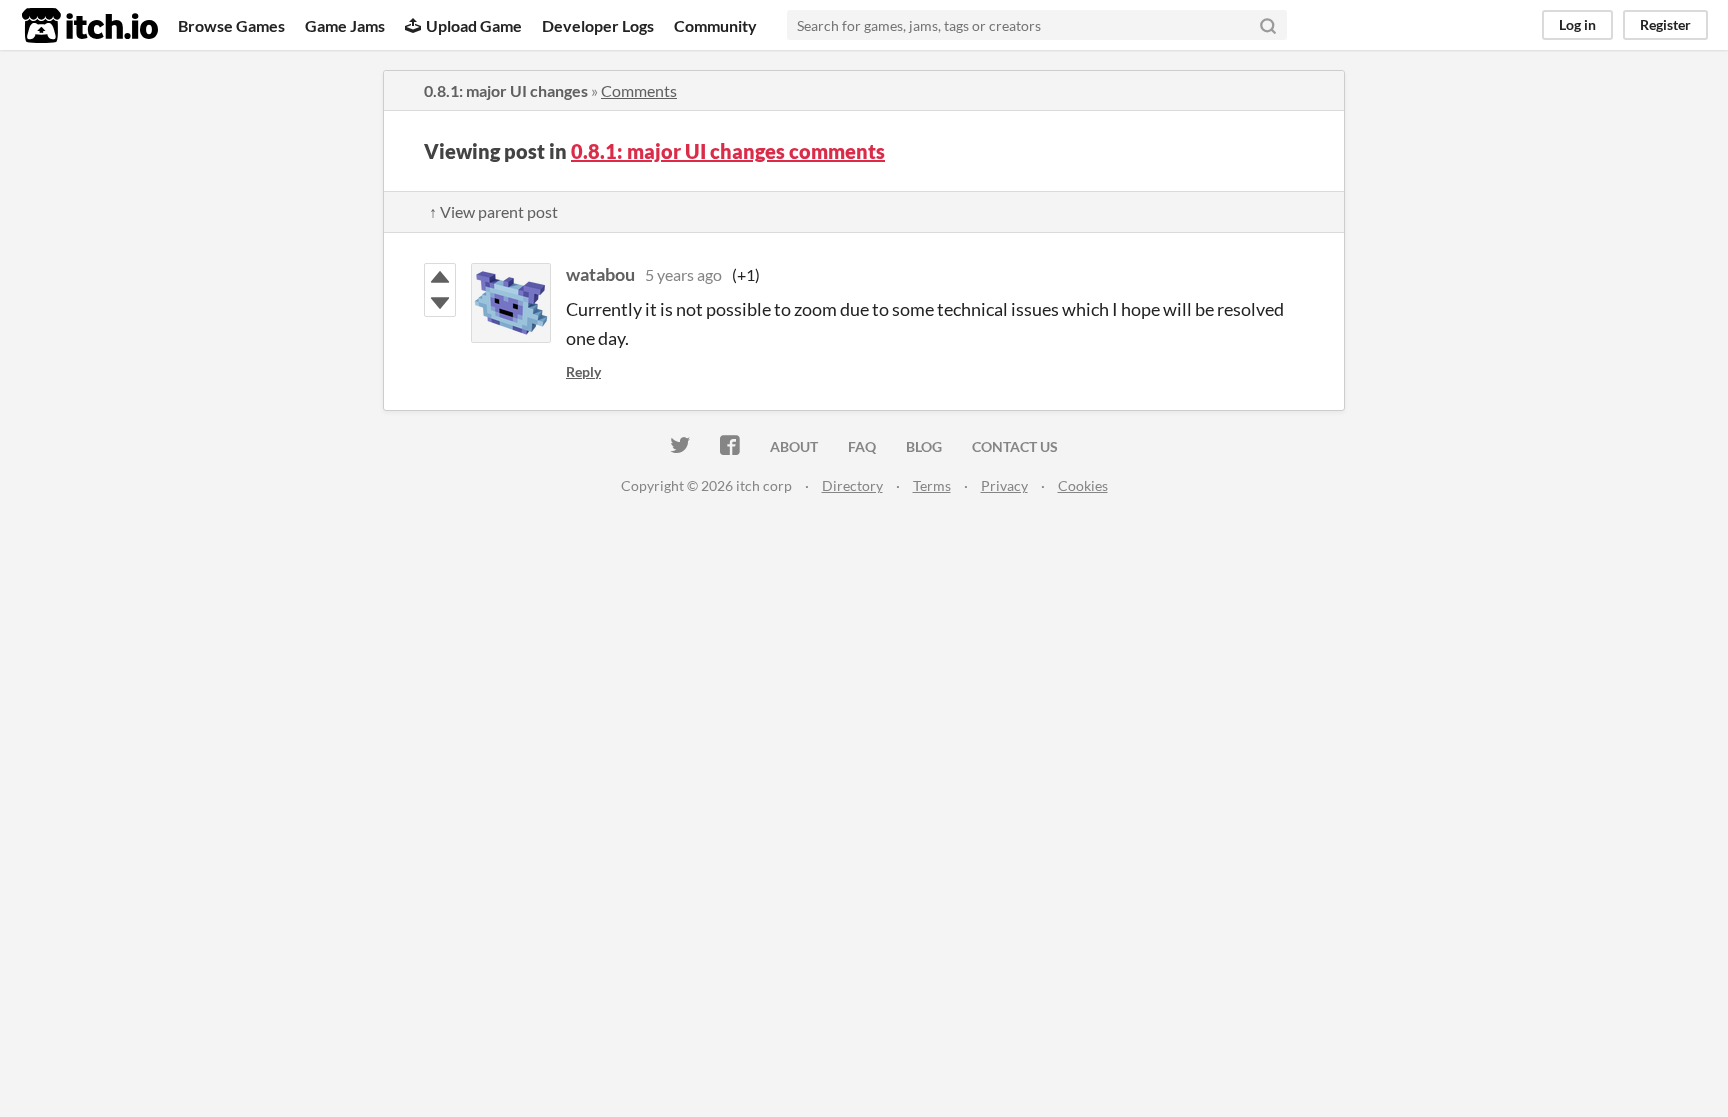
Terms (932, 485)
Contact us (1015, 446)
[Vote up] (440, 277)
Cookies (1083, 485)
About (794, 446)
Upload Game (474, 25)
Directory (852, 485)
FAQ (862, 446)
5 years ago (683, 274)
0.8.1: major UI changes (506, 90)
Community (715, 25)
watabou (600, 274)
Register (1665, 24)
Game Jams (345, 25)
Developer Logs (598, 25)
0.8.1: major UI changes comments (728, 151)
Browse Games (231, 25)
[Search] (1268, 25)
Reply (583, 371)
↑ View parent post (493, 211)
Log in (1577, 24)
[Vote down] (440, 303)
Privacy (1004, 485)
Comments (639, 90)
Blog (924, 446)
